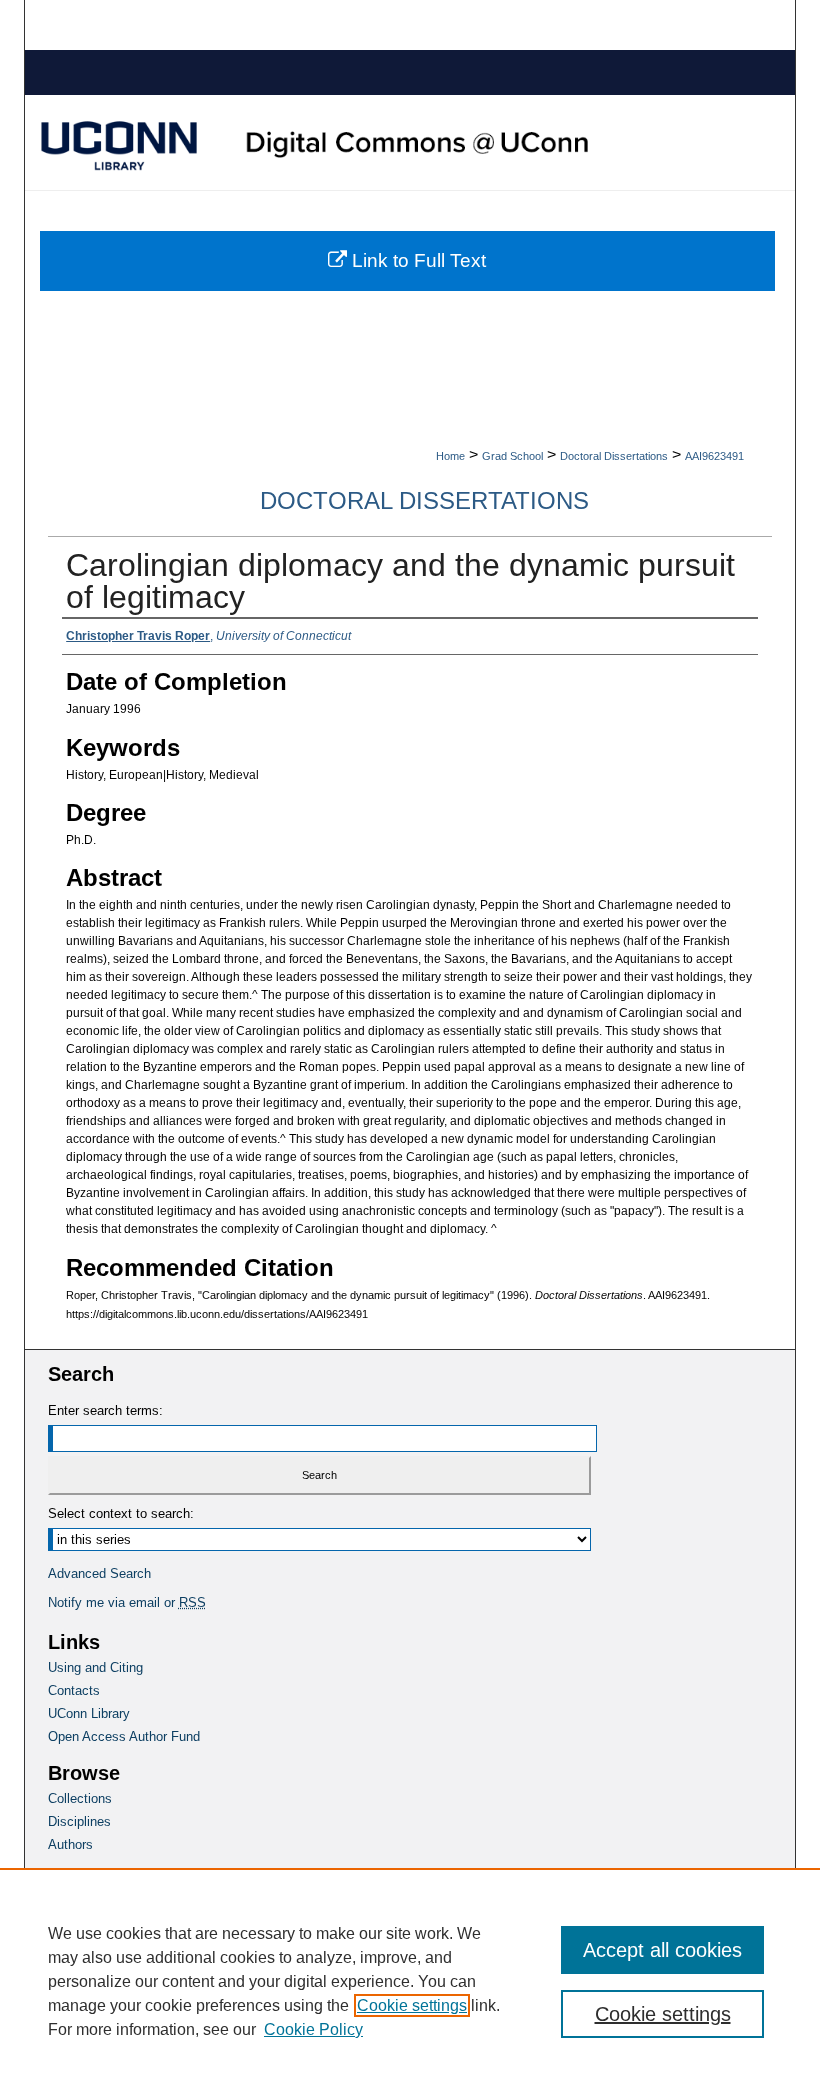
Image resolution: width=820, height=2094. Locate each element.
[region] (410, 1981)
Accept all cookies (662, 1950)
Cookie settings (412, 2005)
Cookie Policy (313, 2029)
